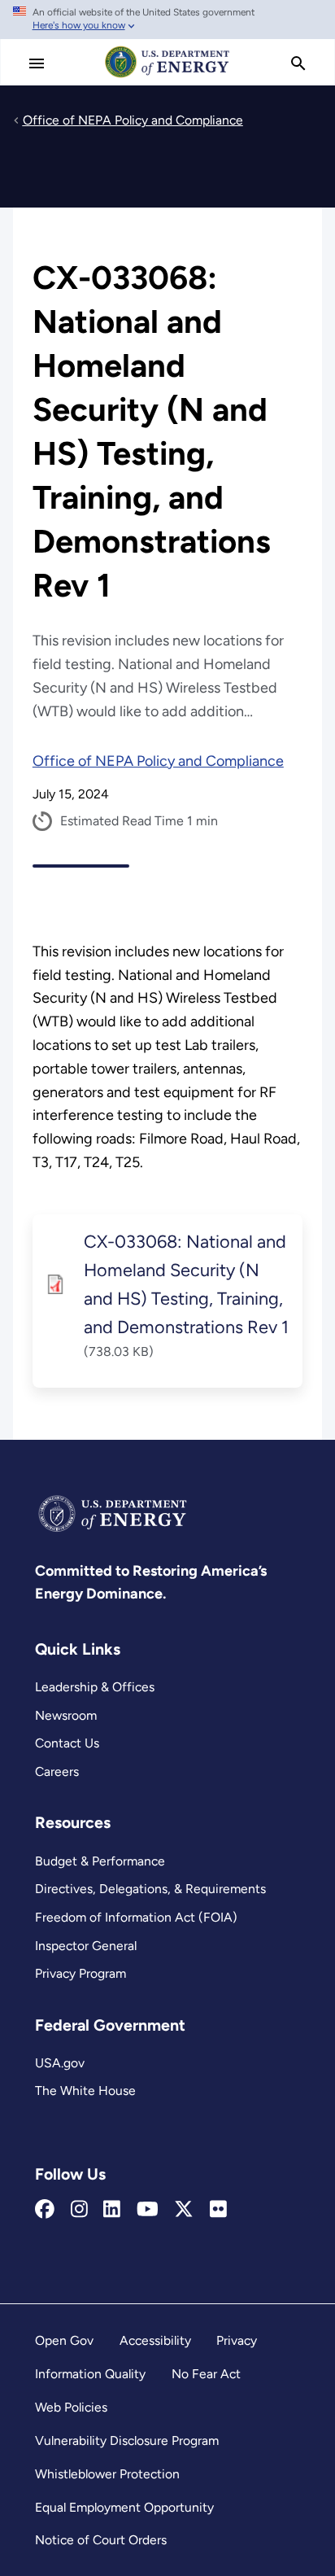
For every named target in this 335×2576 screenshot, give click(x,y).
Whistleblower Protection (107, 2474)
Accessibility (155, 2340)
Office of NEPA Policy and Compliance (158, 761)
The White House (85, 2091)
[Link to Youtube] (148, 2210)
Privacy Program (80, 1973)
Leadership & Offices (95, 1687)
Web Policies (71, 2407)
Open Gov (64, 2340)
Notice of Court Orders (101, 2540)
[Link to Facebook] (45, 2210)
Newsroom (66, 1715)
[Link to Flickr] (218, 2210)
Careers (57, 1771)
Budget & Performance (100, 1861)
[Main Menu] (37, 63)
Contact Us (67, 1743)
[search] (298, 63)
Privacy (237, 2340)
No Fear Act (206, 2374)
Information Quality (90, 2374)
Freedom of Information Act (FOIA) (136, 1917)
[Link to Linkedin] (112, 2210)
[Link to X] (184, 2210)
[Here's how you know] (167, 20)
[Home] (167, 77)
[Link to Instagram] (79, 2210)
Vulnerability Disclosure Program (127, 2440)
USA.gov (60, 2063)
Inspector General (86, 1946)
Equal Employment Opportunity (124, 2507)
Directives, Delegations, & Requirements (150, 1889)
